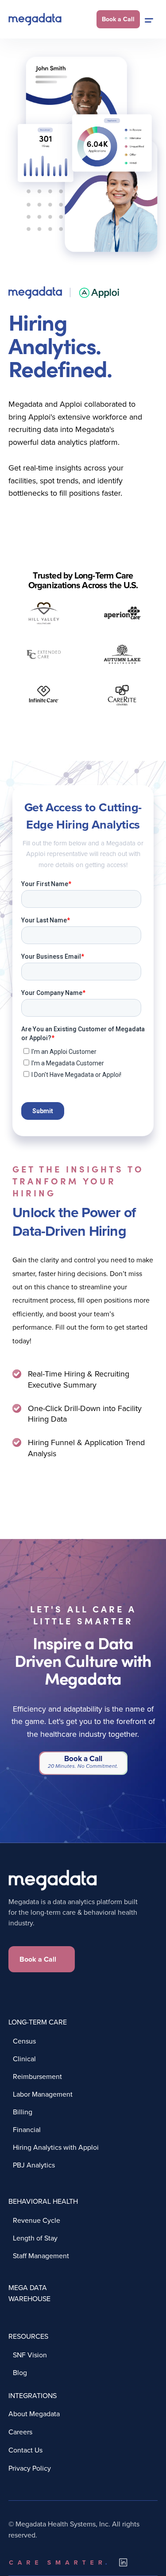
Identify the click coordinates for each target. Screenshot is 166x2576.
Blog (20, 2372)
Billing (23, 2111)
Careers (20, 2432)
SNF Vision (30, 2354)
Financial (27, 2129)
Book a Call (38, 1959)
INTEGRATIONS (33, 2395)
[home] (35, 19)
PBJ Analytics (34, 2165)
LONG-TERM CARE (38, 2022)
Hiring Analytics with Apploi (56, 2147)
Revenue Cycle (37, 2220)
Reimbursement (37, 2076)
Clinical (24, 2058)
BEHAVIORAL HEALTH (43, 2201)
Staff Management (41, 2255)
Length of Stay (35, 2238)
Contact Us (25, 2450)
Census (24, 2041)
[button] (149, 19)
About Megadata (34, 2414)
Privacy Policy (30, 2468)
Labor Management (43, 2094)
